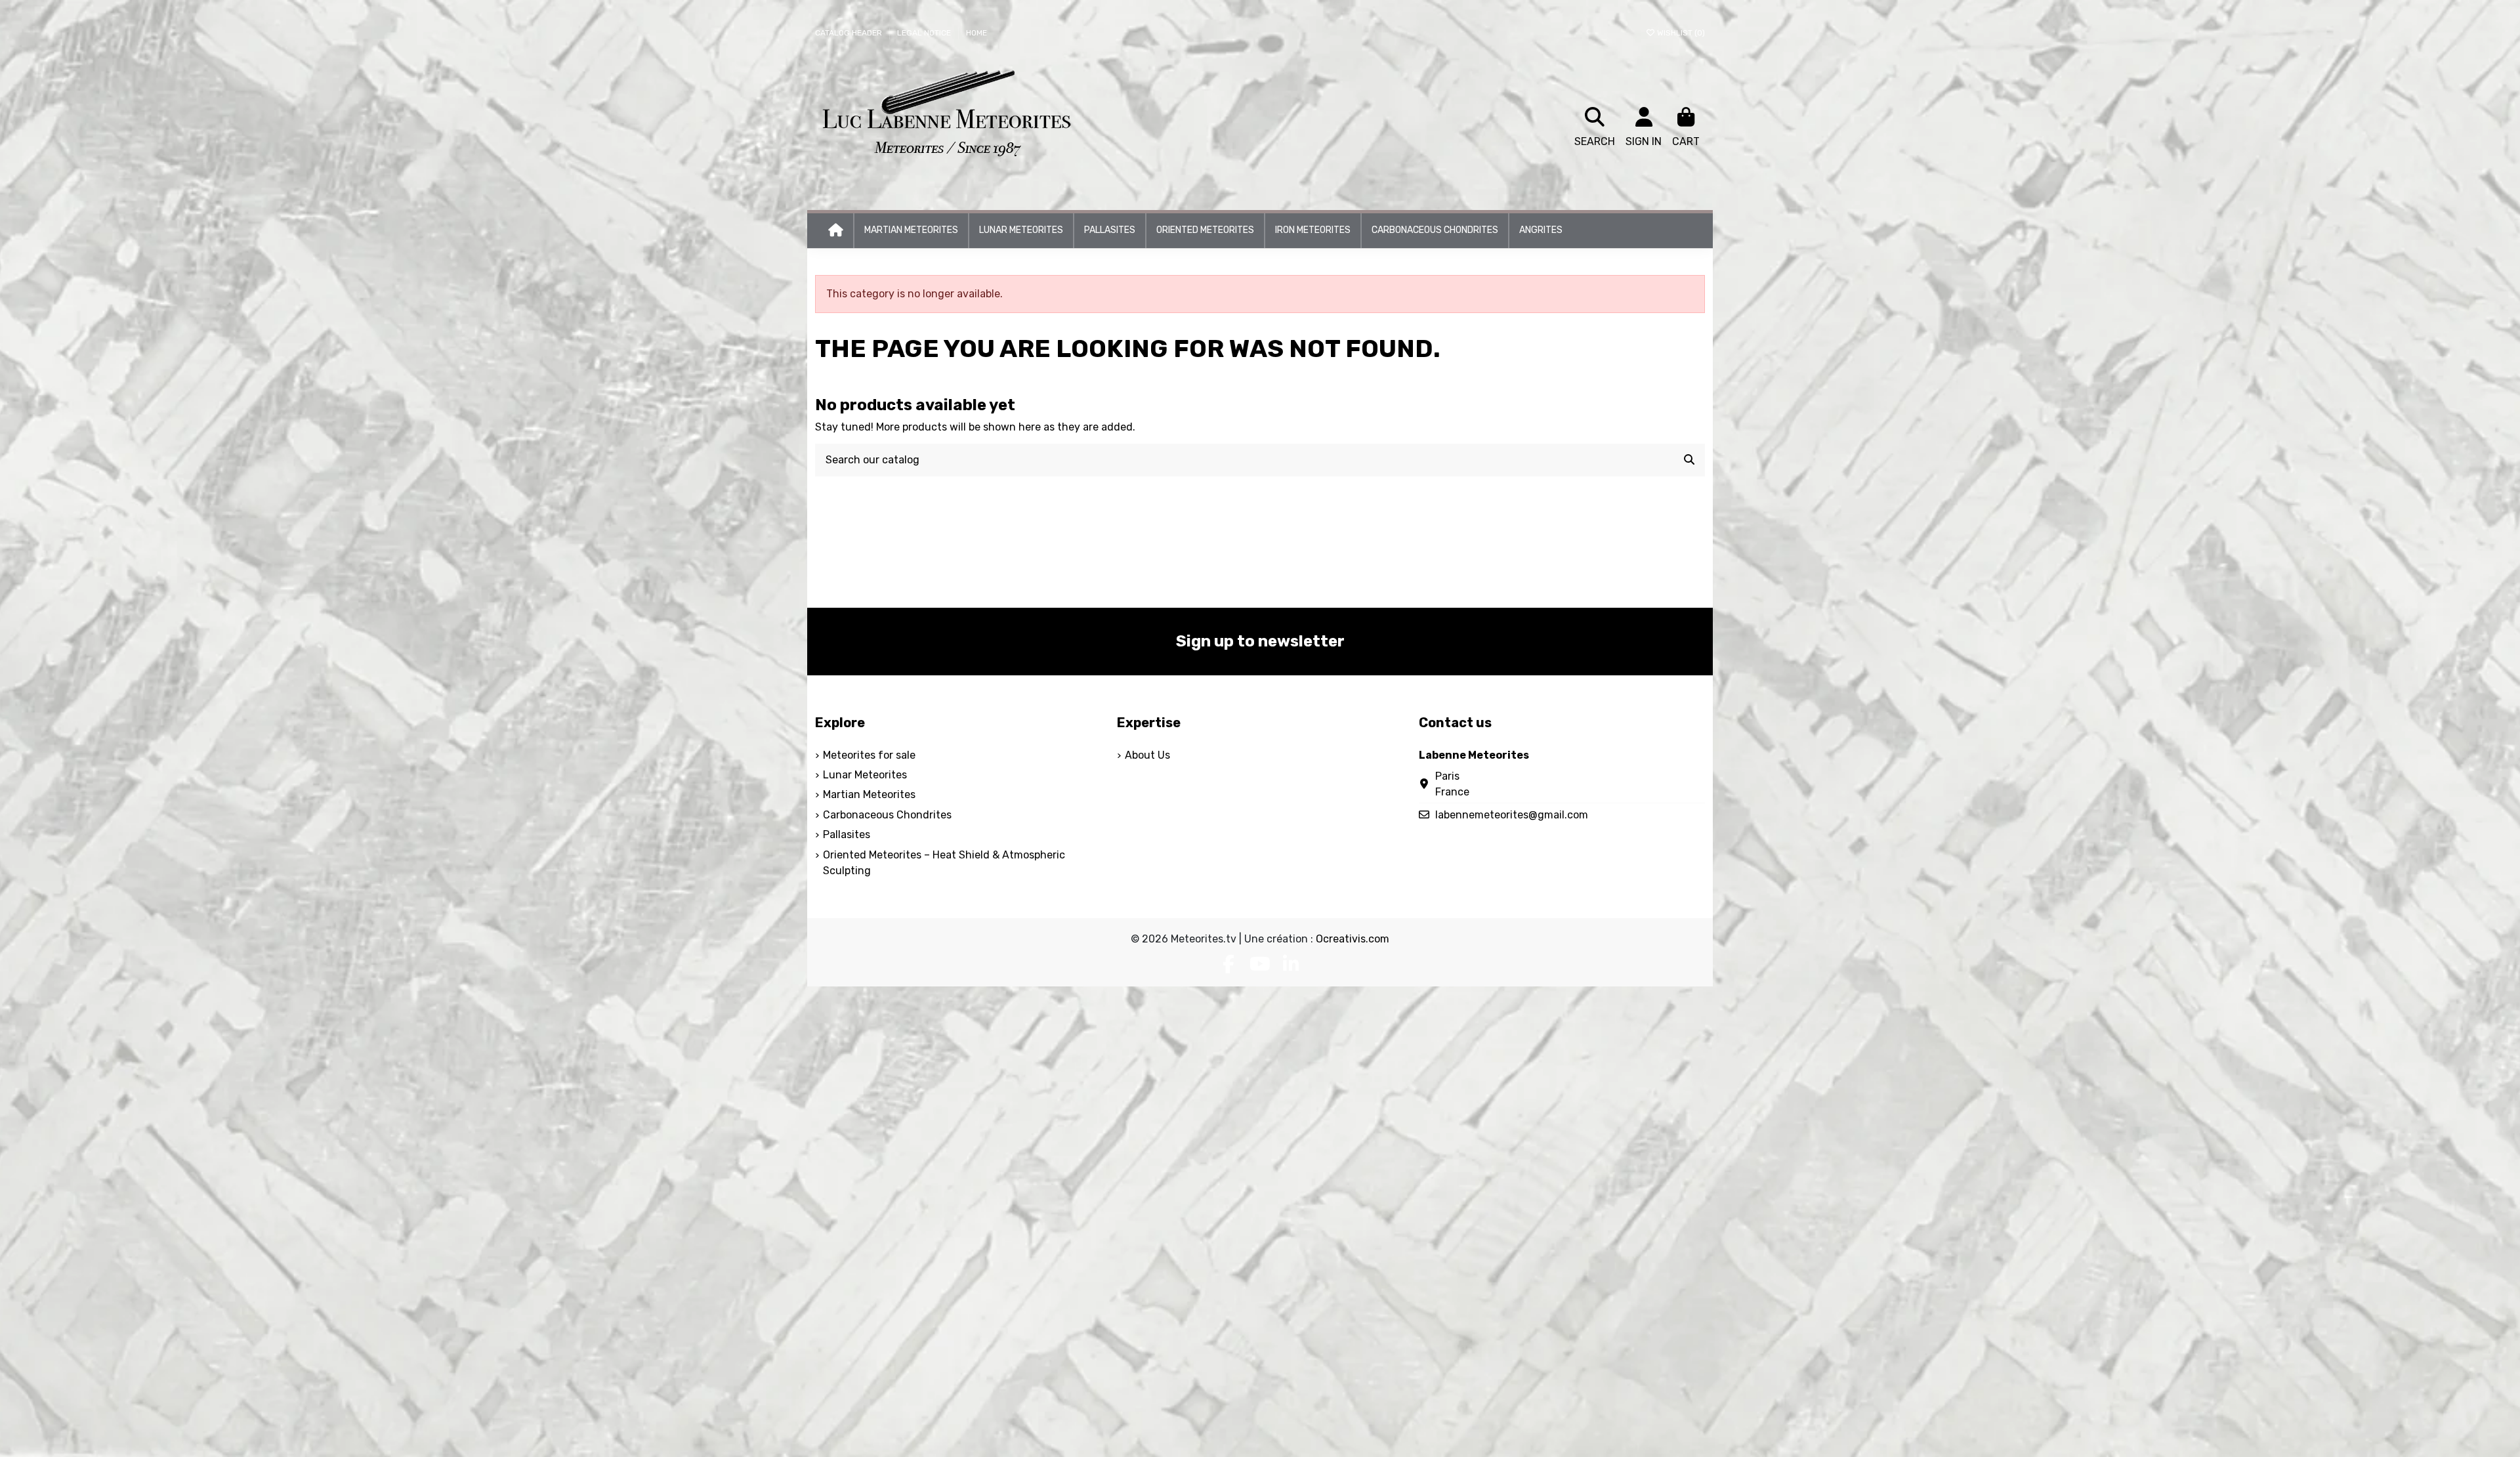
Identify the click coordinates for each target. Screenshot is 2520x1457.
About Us (1147, 755)
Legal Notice (925, 33)
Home (976, 33)
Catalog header (850, 33)
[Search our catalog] (1689, 460)
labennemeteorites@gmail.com (1512, 815)
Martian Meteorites (869, 794)
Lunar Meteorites (865, 775)
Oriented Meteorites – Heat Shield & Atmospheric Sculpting (944, 863)
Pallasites (847, 834)
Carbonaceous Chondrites (887, 815)
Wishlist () (1680, 33)
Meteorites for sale (869, 755)
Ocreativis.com (1353, 939)
